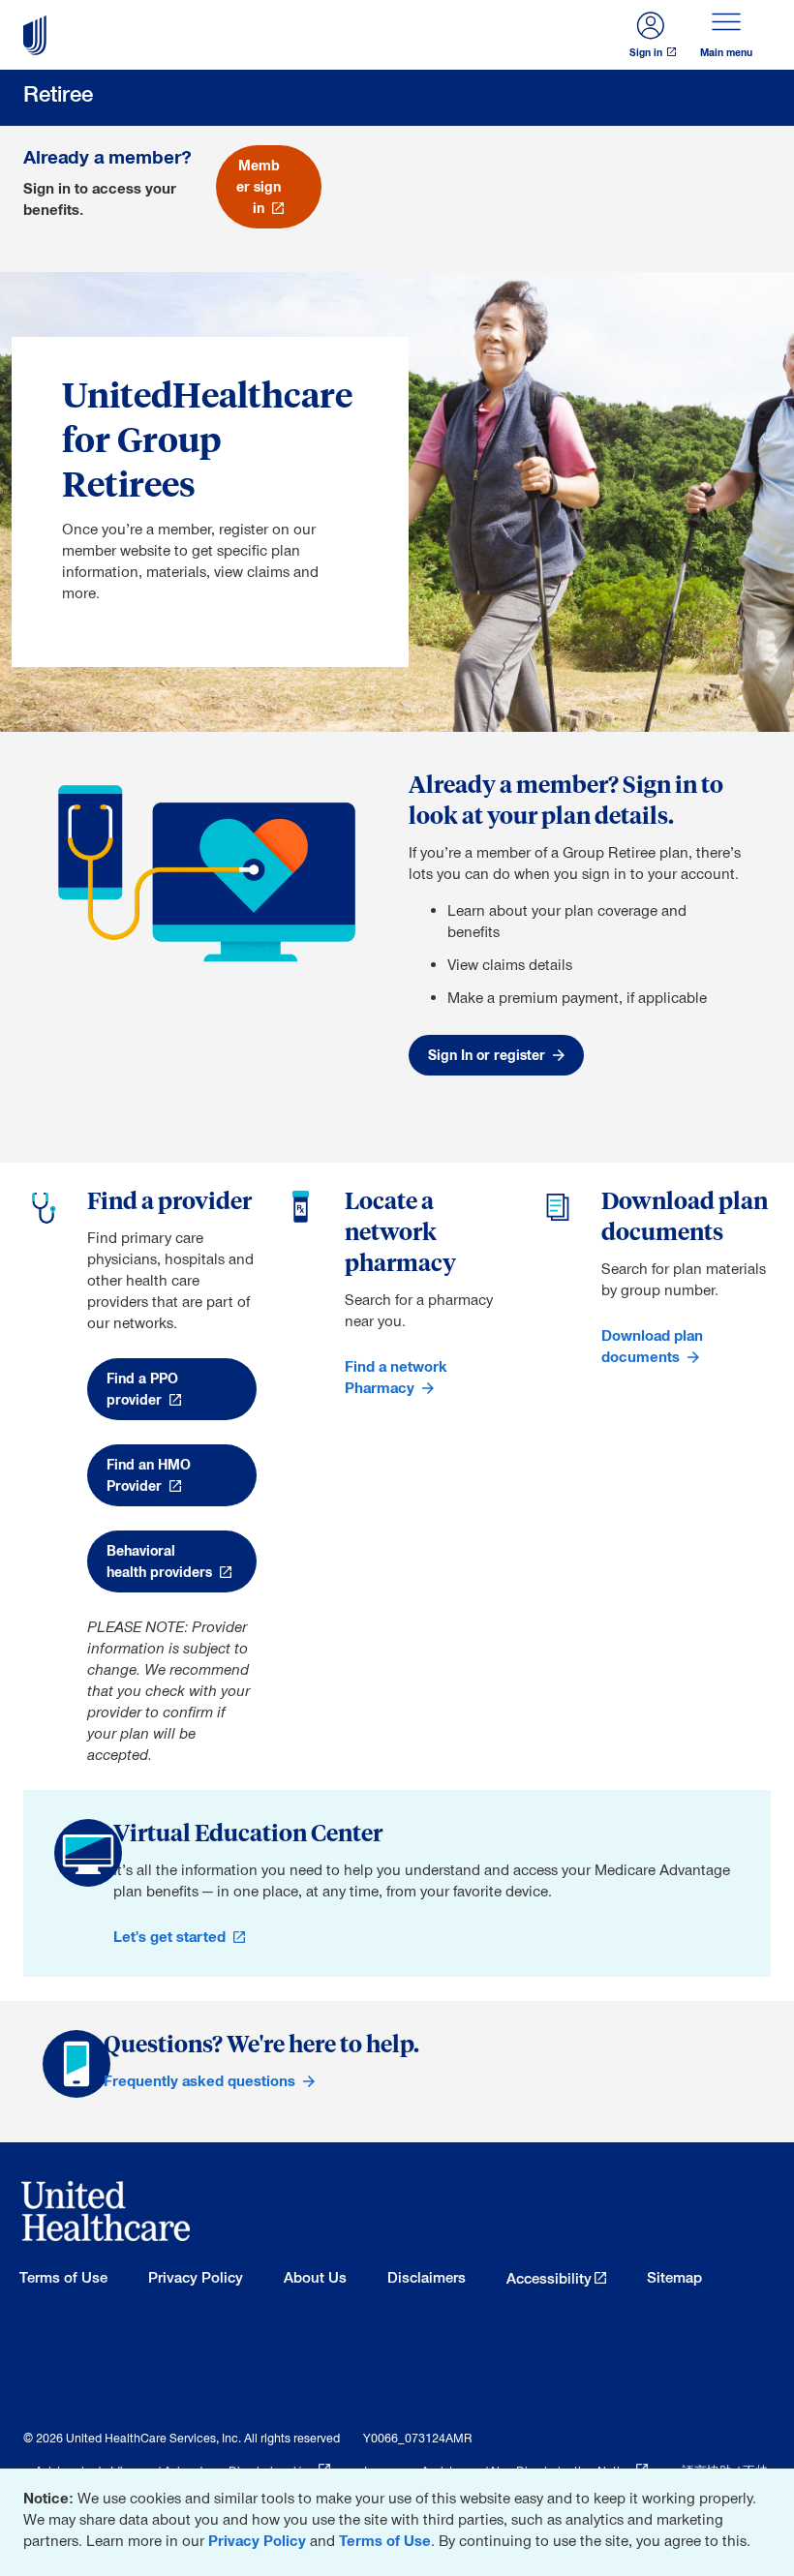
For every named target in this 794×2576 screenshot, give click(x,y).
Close (775, 2487)
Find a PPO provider (142, 1389)
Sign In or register (487, 1055)
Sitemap (674, 2277)
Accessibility (549, 2278)
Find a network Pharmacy (396, 1377)
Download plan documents (652, 1346)
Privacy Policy (257, 2541)
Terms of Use (385, 2541)
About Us (315, 2277)
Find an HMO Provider (149, 1475)
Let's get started (169, 1937)
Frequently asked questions (199, 2081)
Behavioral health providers (159, 1561)
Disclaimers (427, 2277)
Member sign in (259, 187)
